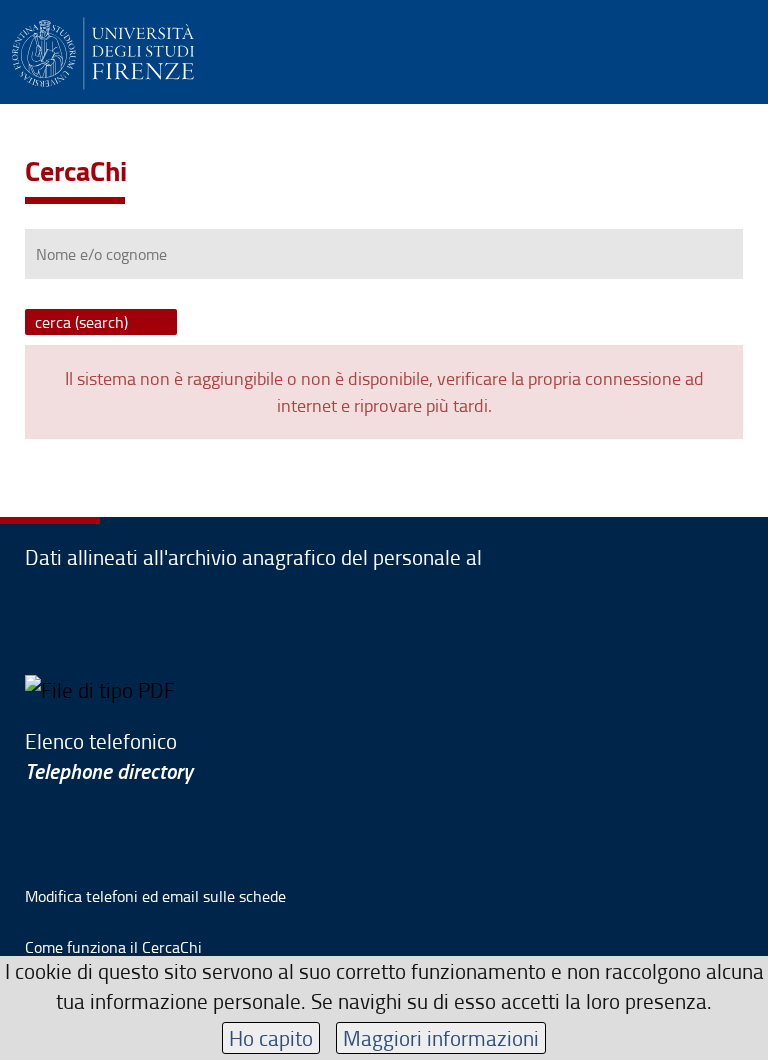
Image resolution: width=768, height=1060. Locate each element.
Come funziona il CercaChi (113, 947)
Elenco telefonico (109, 755)
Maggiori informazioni (441, 1037)
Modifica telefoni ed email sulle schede (155, 896)
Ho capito (271, 1037)
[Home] (103, 50)
